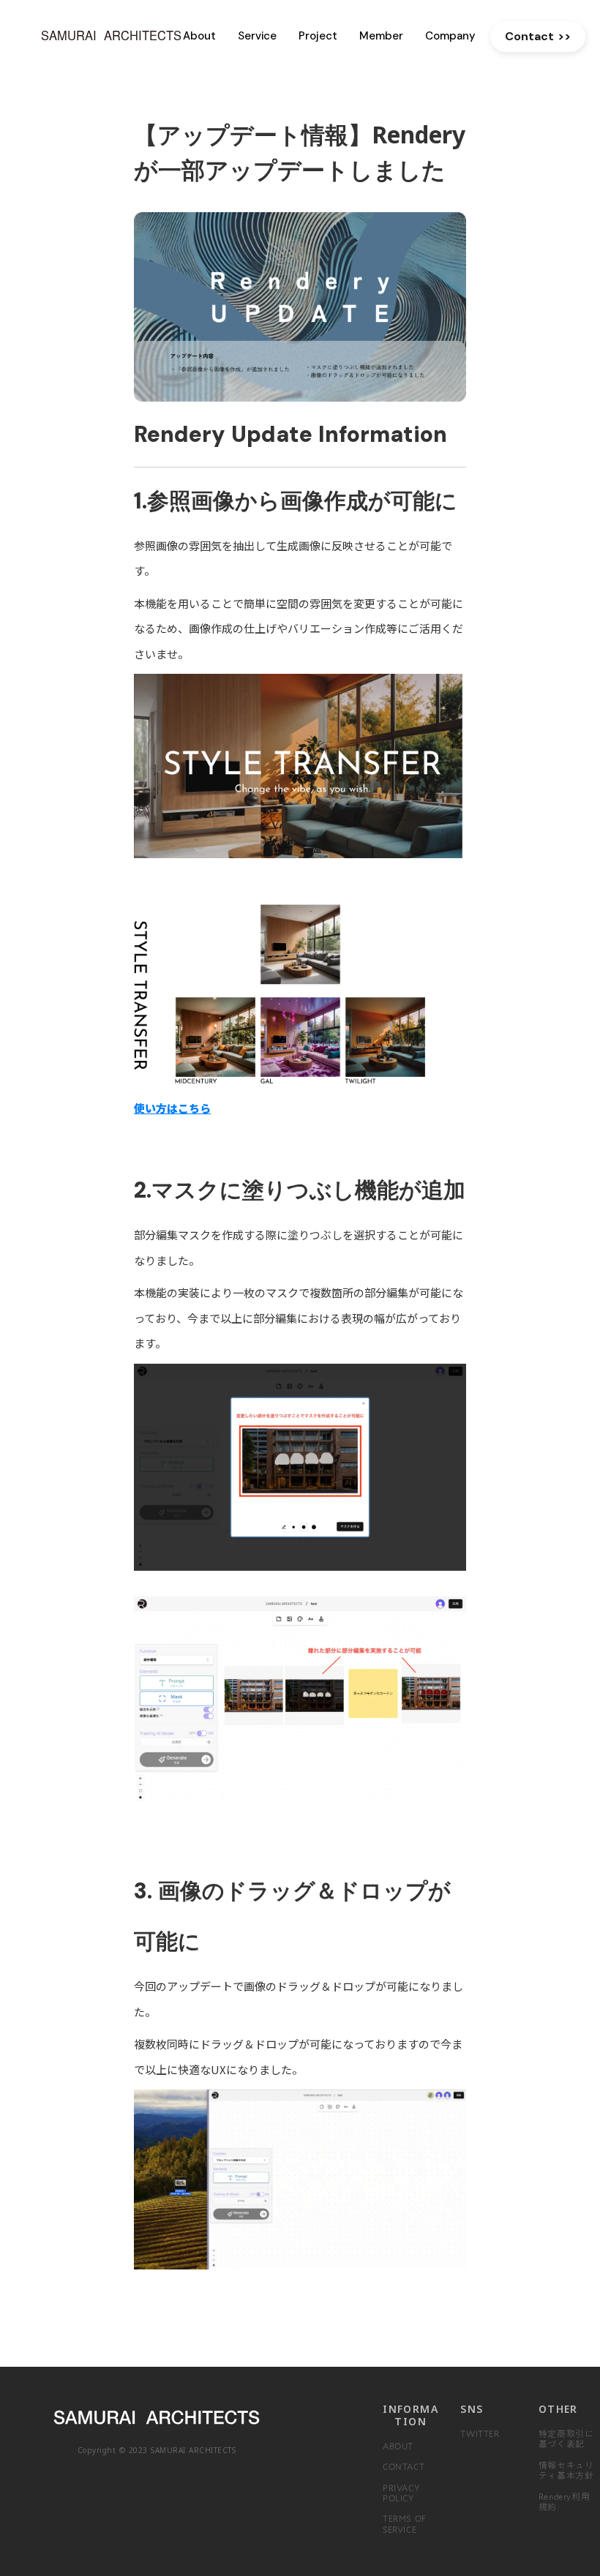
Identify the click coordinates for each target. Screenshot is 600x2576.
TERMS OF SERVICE (405, 2523)
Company (450, 36)
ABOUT (398, 2446)
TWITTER (480, 2433)
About (199, 36)
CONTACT (404, 2466)
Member (381, 36)
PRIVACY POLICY (401, 2493)
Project (318, 36)
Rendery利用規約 (564, 2501)
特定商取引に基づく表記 (566, 2438)
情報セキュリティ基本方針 (566, 2470)
